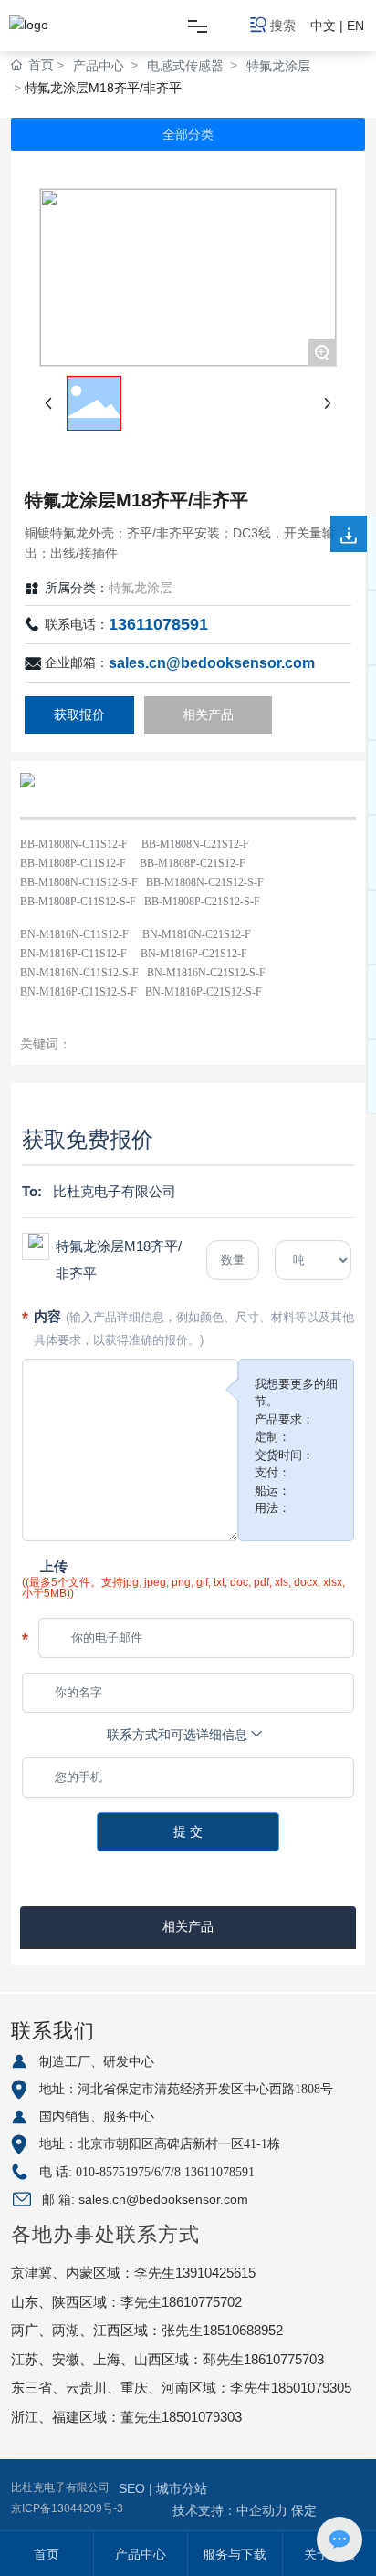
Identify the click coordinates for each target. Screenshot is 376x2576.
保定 (304, 2510)
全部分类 (188, 134)
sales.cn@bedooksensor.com (212, 663)
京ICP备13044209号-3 (67, 2508)
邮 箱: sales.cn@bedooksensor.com (145, 2199)
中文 (323, 26)
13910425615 (215, 2273)
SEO (134, 2488)
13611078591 (158, 624)
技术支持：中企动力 (230, 2510)
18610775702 (202, 2302)
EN (355, 26)
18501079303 (202, 2417)
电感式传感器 (185, 66)
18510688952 (243, 2330)
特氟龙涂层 (278, 66)
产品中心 (99, 66)
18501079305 (311, 2388)
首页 (47, 2554)
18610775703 (284, 2359)
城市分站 (182, 2488)
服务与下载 (235, 2554)
